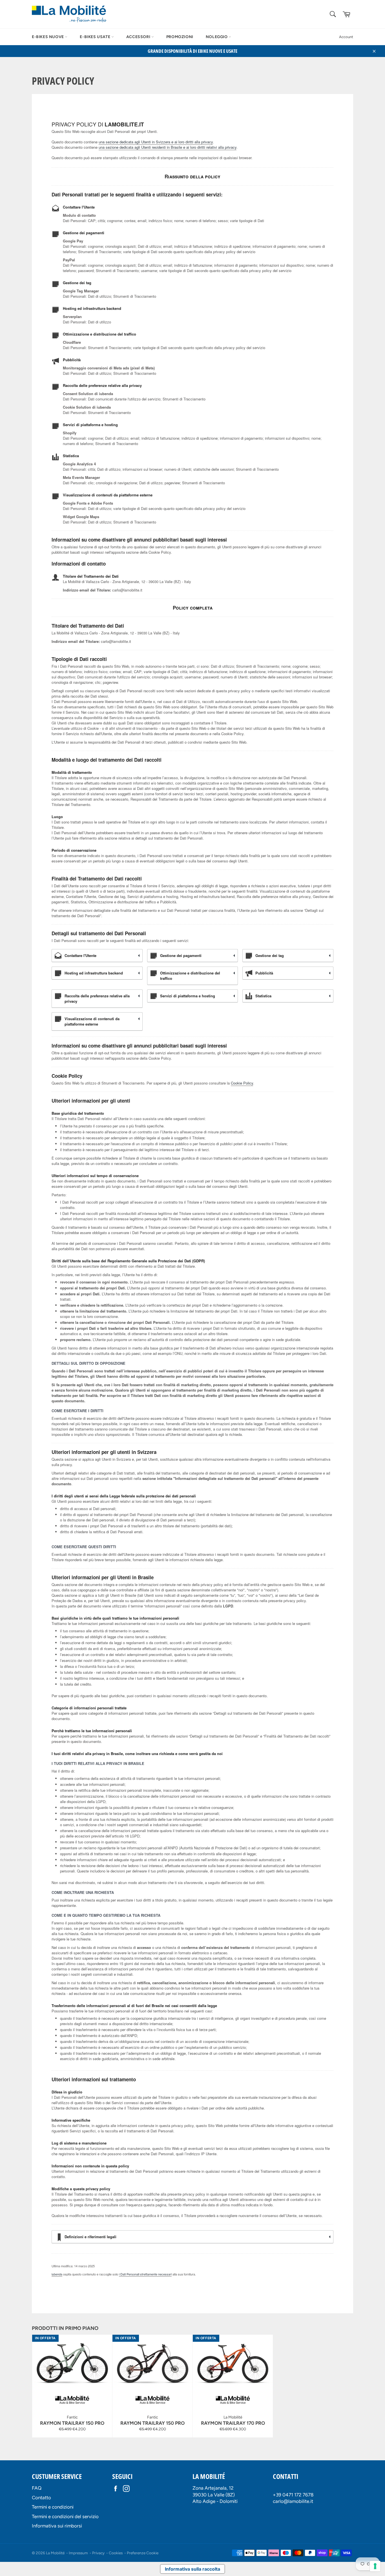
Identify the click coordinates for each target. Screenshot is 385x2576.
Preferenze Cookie (143, 2553)
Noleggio (217, 37)
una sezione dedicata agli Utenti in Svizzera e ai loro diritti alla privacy (156, 142)
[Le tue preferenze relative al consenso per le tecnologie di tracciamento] (375, 2566)
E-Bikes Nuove (48, 37)
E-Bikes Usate (95, 37)
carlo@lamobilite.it (293, 2501)
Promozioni (180, 37)
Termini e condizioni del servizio (65, 2516)
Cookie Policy (242, 1083)
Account (346, 37)
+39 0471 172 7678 (293, 2495)
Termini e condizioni (53, 2507)
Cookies (116, 2553)
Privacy (98, 2553)
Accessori (139, 37)
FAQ (37, 2488)
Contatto (41, 2498)
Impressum (78, 2553)
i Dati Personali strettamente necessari (145, 2274)
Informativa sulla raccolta (193, 2569)
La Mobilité (55, 2553)
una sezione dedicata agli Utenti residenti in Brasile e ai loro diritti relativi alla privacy (168, 147)
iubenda (57, 2274)
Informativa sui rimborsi (57, 2526)
